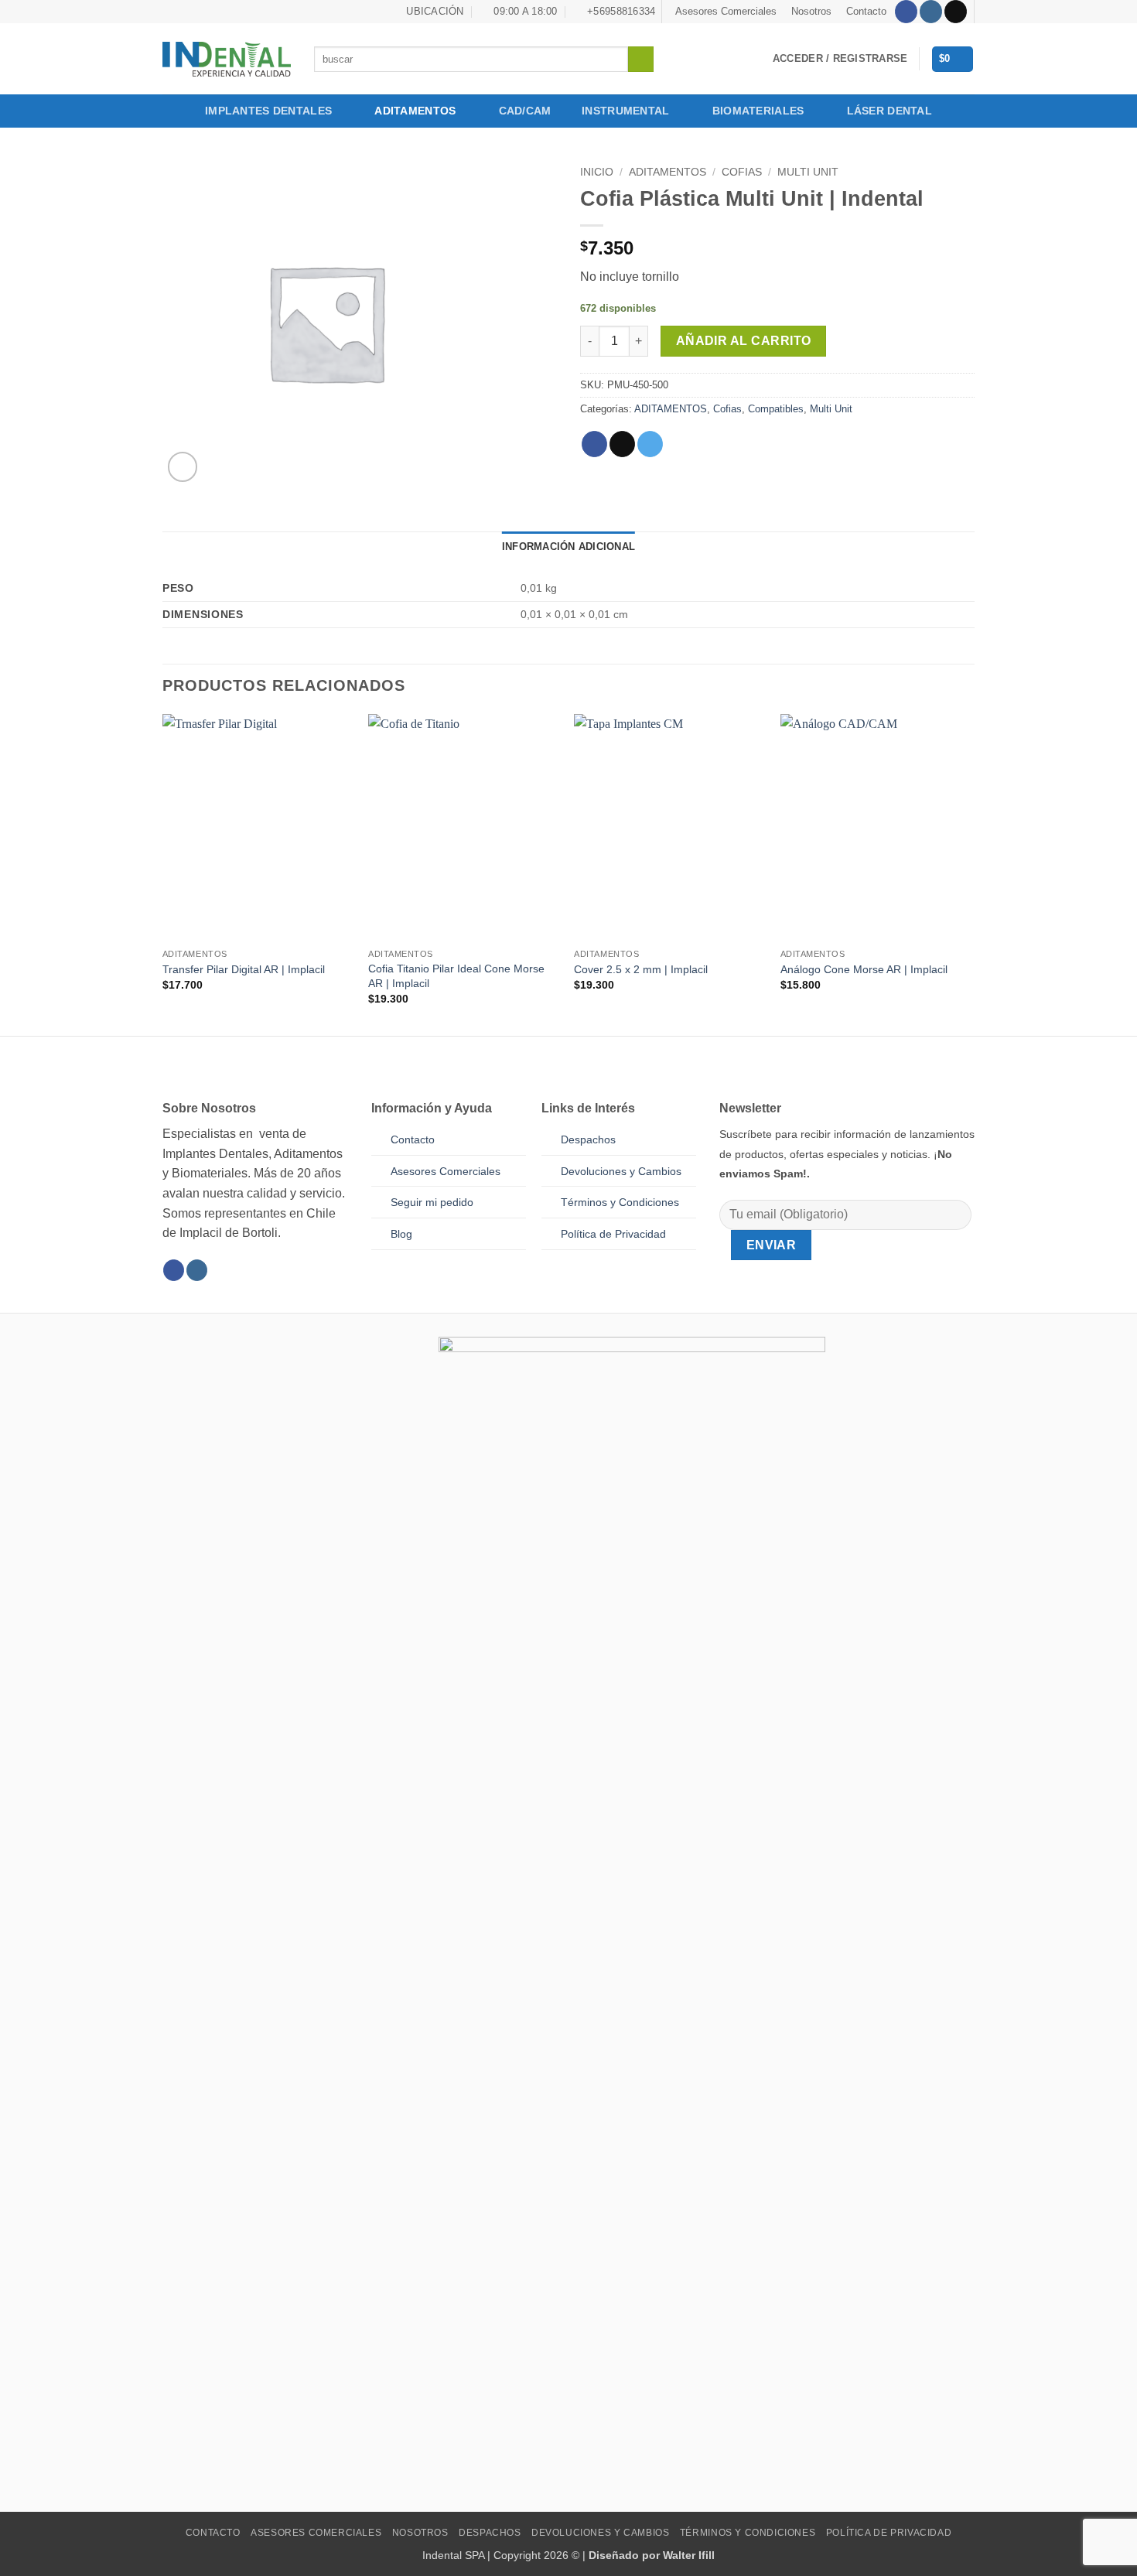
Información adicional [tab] (568, 547)
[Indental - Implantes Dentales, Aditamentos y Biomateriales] (227, 59)
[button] (840, 59)
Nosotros (811, 11)
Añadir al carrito (744, 341)
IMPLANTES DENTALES (268, 111)
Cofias (742, 172)
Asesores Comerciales (726, 11)
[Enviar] (641, 60)
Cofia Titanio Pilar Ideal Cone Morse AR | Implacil (456, 976)
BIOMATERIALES (758, 111)
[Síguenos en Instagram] (931, 12)
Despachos (588, 1139)
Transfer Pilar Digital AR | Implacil (244, 969)
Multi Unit (808, 172)
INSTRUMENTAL (625, 111)
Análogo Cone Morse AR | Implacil (864, 969)
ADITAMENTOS (415, 111)
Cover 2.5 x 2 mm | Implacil (641, 969)
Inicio (597, 172)
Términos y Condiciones (748, 2533)
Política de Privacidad (613, 1234)
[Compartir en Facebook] (594, 444)
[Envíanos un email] (956, 12)
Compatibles (776, 409)
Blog (401, 1234)
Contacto (866, 11)
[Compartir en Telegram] (650, 444)
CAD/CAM (525, 111)
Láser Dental (889, 111)
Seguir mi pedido (432, 1202)
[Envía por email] (622, 444)
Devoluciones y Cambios (621, 1171)
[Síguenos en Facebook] (906, 12)
